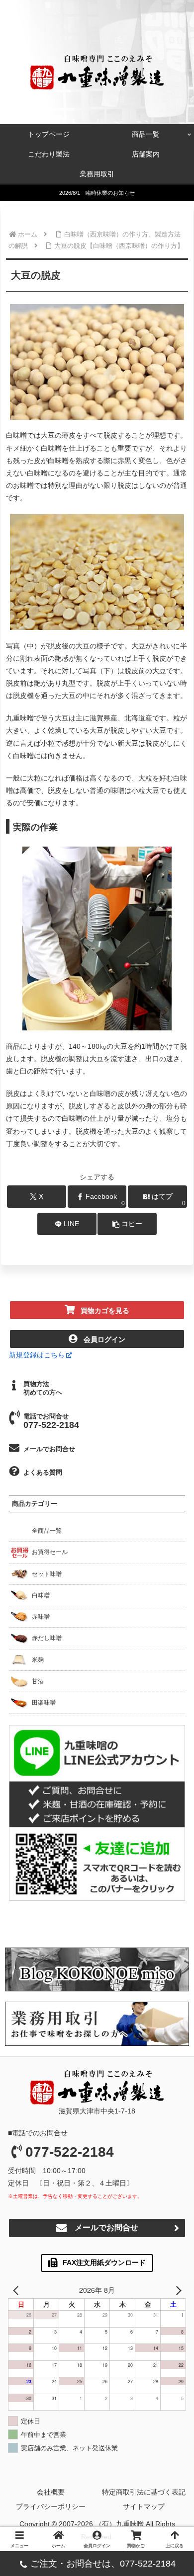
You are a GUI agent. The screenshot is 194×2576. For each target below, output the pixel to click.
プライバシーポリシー (51, 2506)
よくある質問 (43, 1472)
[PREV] (17, 2290)
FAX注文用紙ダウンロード (104, 2263)
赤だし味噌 (47, 1638)
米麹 (38, 1660)
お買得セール (50, 1552)
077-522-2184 (70, 2152)
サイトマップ (144, 2506)
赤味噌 (41, 1617)
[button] (127, 1224)
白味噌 (41, 1595)
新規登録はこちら (37, 1355)
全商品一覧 (47, 1531)
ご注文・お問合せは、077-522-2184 (103, 2564)
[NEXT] (177, 2290)
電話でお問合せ (51, 1421)
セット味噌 (47, 1574)
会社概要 (51, 2492)
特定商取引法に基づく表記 (144, 2492)
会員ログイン (104, 1339)
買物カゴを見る (105, 1311)
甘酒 (38, 1681)
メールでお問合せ (49, 1449)
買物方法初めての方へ (43, 1388)
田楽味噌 (44, 1703)
